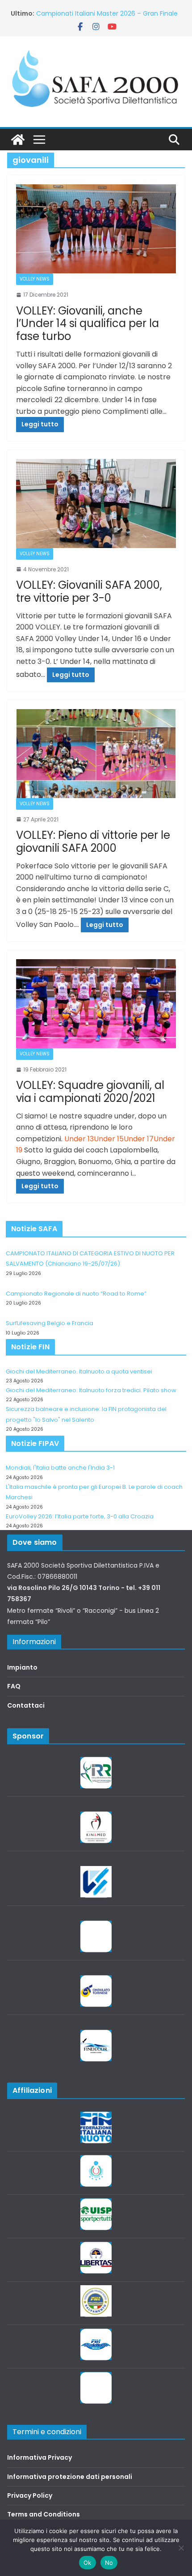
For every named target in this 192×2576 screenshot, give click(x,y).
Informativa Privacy (40, 2457)
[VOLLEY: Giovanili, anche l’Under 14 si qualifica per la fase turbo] (96, 229)
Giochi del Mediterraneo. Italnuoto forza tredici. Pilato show (91, 1390)
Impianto (22, 1667)
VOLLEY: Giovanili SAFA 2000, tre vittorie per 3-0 (89, 591)
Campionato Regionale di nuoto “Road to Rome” (76, 1294)
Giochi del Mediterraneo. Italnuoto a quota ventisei (79, 1371)
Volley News (35, 279)
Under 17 (139, 1139)
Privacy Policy (30, 2495)
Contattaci (26, 1705)
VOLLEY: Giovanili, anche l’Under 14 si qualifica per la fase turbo (88, 324)
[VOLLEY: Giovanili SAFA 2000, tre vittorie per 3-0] (96, 504)
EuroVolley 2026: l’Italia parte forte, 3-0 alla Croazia (80, 1516)
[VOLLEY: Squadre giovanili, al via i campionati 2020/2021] (96, 1004)
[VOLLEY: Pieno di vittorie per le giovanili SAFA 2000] (96, 754)
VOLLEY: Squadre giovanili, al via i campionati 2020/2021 (90, 1092)
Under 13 (79, 1139)
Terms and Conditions (44, 2514)
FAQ (14, 1686)
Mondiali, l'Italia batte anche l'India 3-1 (60, 1468)
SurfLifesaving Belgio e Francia (83, 13)
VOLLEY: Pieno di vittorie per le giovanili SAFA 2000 (93, 842)
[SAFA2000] (18, 140)
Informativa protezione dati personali (70, 2477)
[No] (181, 2548)
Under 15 (109, 1139)
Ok (88, 2563)
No (109, 2563)
